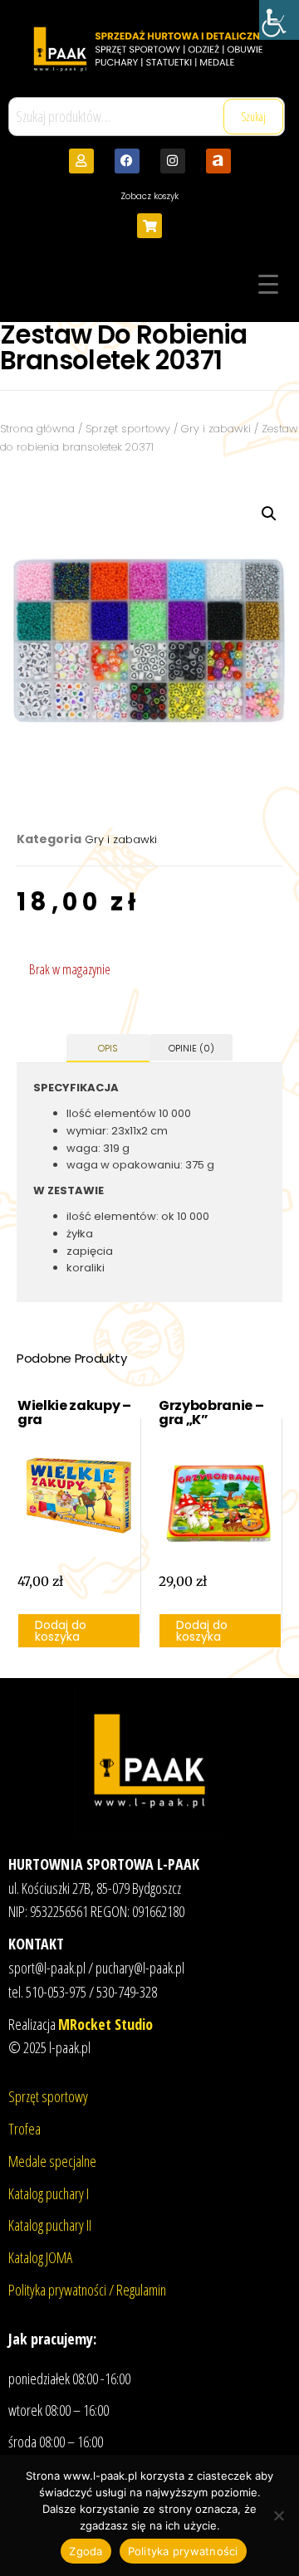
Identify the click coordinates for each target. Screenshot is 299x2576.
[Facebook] (127, 161)
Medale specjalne (52, 2161)
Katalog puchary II (50, 2225)
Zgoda (86, 2551)
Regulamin (141, 2290)
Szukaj (253, 117)
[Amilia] (218, 161)
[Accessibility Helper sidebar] (279, 20)
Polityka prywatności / (62, 2290)
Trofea (25, 2129)
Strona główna (37, 429)
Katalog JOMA (40, 2257)
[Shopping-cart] (149, 226)
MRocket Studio (105, 2024)
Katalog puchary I (49, 2193)
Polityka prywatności (183, 2551)
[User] (81, 161)
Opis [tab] (108, 1048)
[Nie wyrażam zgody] (278, 2515)
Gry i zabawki (216, 429)
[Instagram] (173, 161)
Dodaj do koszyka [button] (61, 1631)
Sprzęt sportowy (128, 429)
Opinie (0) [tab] (191, 1048)
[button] (269, 514)
